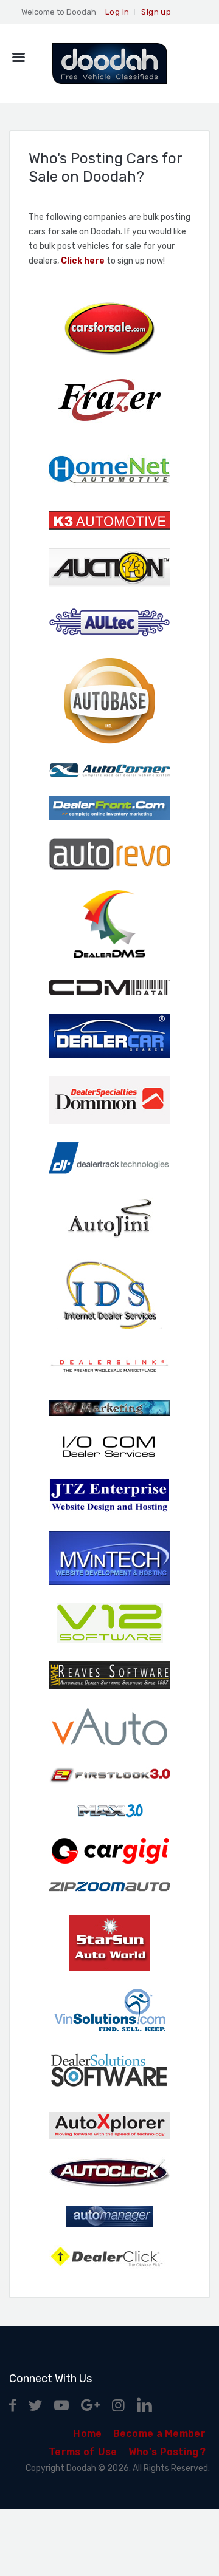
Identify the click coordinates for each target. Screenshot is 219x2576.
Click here (83, 261)
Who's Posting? (167, 2452)
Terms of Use (83, 2452)
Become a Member (160, 2434)
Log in (117, 12)
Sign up (156, 12)
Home (87, 2434)
